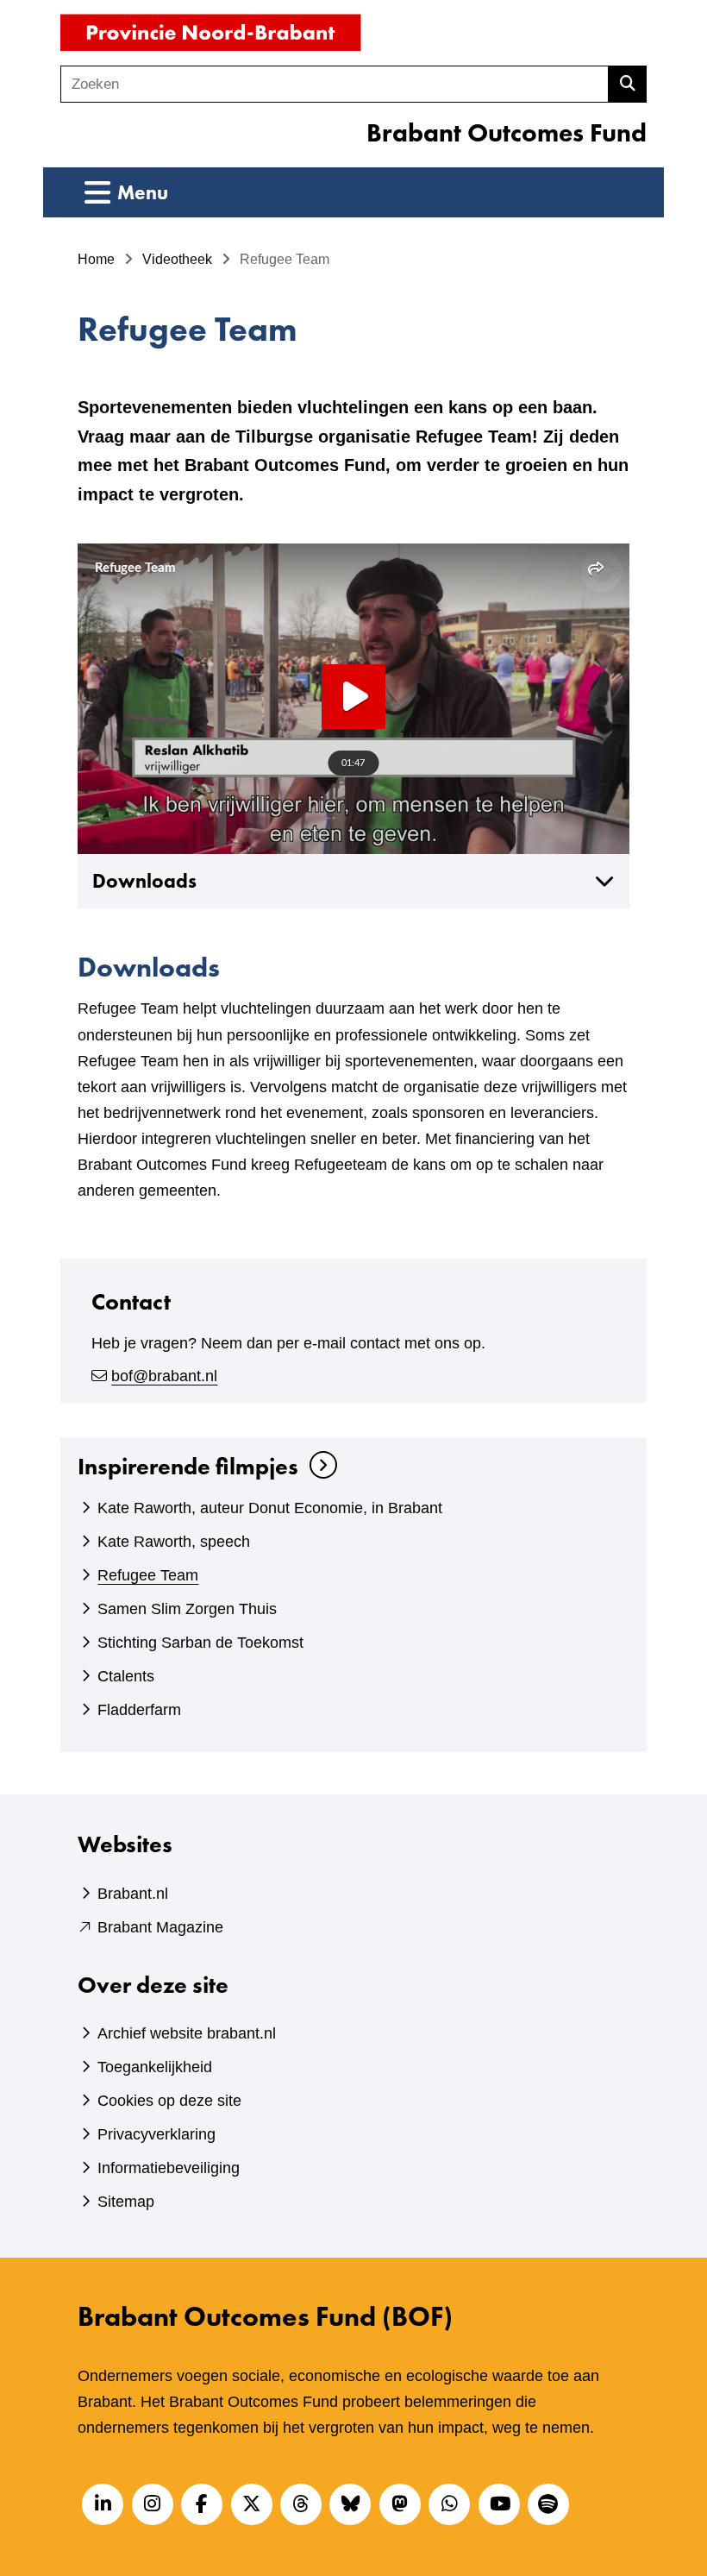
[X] (252, 2504)
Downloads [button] (144, 881)
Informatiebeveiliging (169, 2168)
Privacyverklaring (156, 2134)
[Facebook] (202, 2504)
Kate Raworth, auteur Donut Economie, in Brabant (270, 1508)
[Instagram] (153, 2504)
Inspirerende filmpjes (188, 1466)
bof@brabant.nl (164, 1376)
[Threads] (301, 2504)
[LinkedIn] (103, 2504)
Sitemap (126, 2202)
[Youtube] (499, 2504)
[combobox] (335, 84)
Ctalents (126, 1676)
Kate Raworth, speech (174, 1542)
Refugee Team (148, 1575)
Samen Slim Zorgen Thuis (187, 1609)
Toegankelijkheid (155, 2067)
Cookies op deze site (169, 2101)
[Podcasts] (548, 2504)
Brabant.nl (133, 1894)
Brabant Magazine (160, 1927)
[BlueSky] (350, 2504)
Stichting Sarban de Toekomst (200, 1643)
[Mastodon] (400, 2504)
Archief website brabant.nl (187, 2033)
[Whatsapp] (449, 2504)
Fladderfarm (139, 1710)
